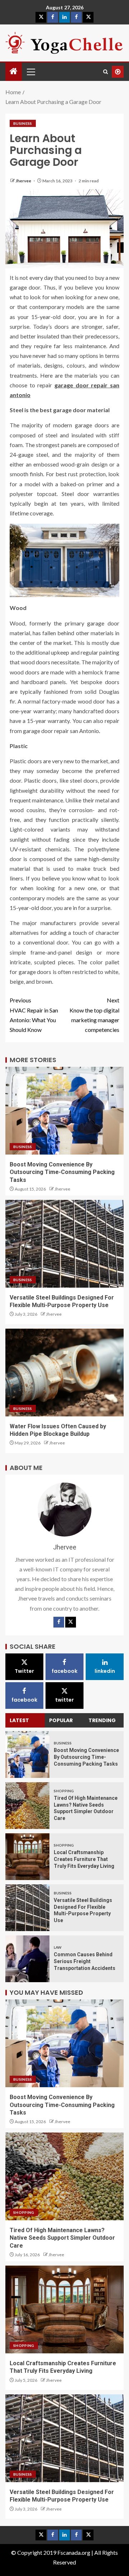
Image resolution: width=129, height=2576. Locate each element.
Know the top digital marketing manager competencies (94, 1015)
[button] (30, 72)
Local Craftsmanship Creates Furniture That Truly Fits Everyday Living (84, 1859)
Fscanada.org (74, 2552)
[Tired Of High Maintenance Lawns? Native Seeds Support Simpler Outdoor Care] (27, 1806)
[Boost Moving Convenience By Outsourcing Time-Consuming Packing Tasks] (27, 1754)
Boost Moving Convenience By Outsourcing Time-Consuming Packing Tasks (62, 1172)
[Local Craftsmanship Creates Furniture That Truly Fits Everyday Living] (27, 1857)
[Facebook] (59, 1622)
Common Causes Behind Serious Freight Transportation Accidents (85, 1961)
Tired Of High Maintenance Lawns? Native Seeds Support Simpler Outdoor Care (62, 2238)
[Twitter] (71, 1622)
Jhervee (24, 181)
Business (23, 123)
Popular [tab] (61, 1720)
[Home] (14, 71)
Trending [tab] (102, 1720)
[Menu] (30, 72)
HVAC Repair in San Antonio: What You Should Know (34, 1015)
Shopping (64, 1791)
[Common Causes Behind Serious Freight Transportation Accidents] (27, 1959)
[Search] (106, 72)
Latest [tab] (19, 1720)
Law (58, 1947)
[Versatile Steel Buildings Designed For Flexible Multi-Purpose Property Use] (27, 1908)
